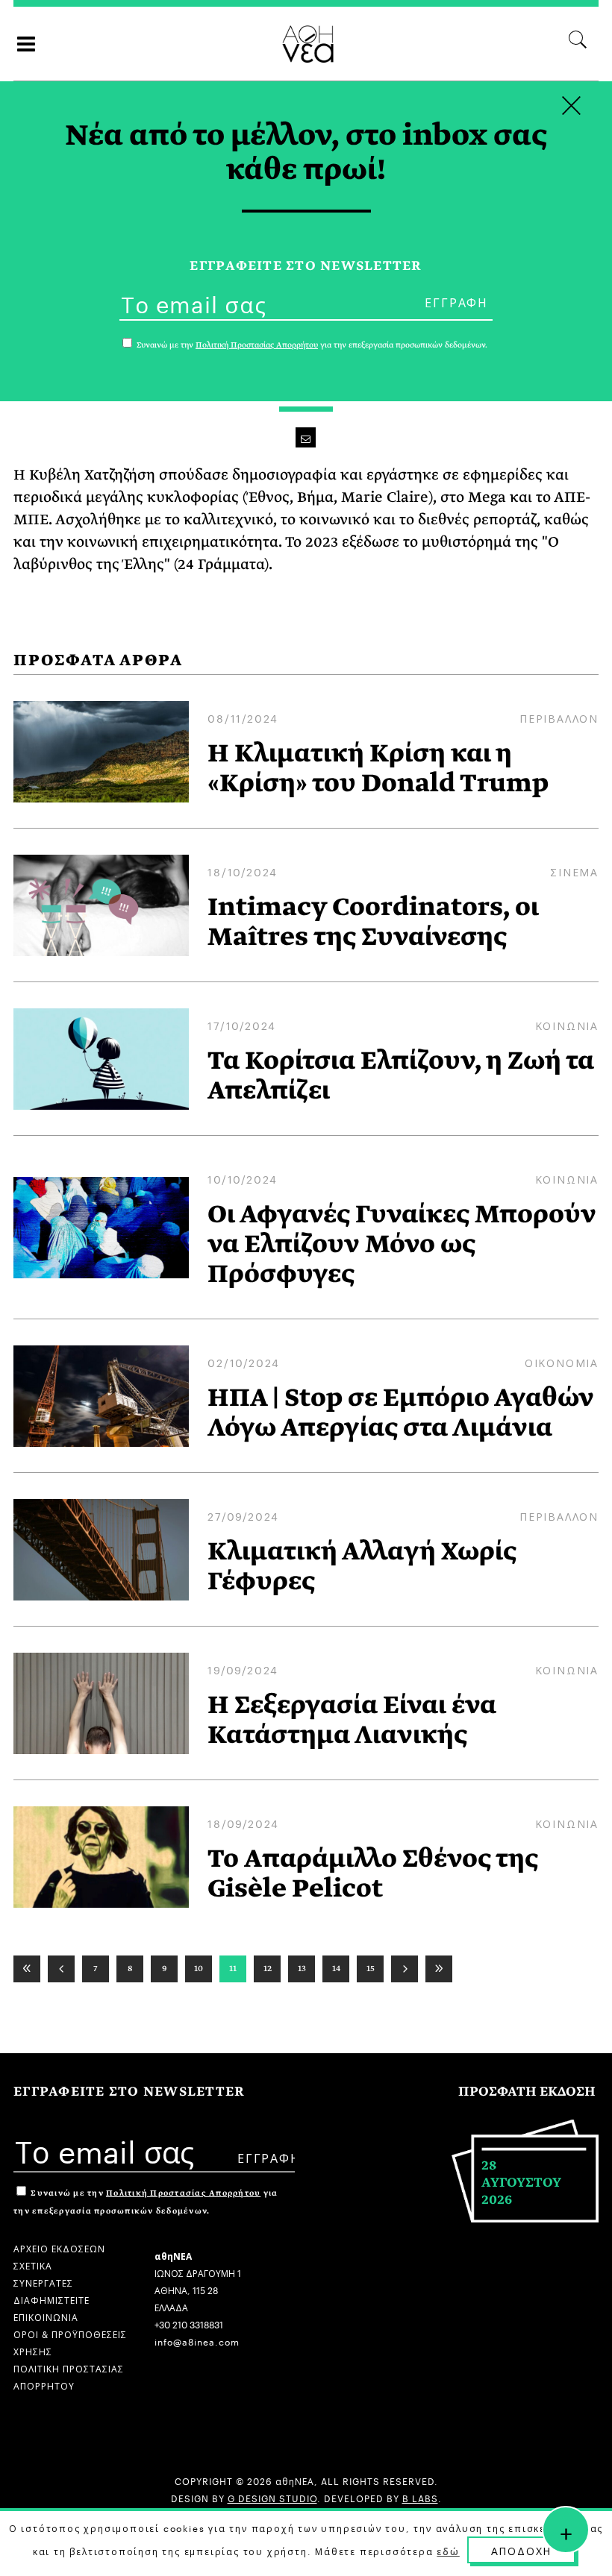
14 (336, 1968)
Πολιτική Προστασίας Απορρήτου (183, 2193)
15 (371, 1968)
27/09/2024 (243, 1515)
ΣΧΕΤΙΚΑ (33, 2265)
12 (268, 1968)
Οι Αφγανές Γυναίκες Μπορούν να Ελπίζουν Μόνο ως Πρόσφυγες (402, 1244)
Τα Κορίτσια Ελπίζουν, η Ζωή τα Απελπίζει (401, 1075)
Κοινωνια (567, 1025)
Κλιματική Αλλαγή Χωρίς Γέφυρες (362, 1566)
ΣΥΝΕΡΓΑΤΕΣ (43, 2282)
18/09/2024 (243, 1823)
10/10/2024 (243, 1178)
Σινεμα (574, 871)
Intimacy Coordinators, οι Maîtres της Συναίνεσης (373, 922)
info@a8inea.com (197, 2341)
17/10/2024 (242, 1025)
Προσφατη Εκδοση (527, 2092)
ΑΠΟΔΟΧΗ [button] (522, 2550)
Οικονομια (562, 1362)
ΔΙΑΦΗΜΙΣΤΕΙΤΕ (51, 2299)
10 (199, 1968)
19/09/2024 (243, 1669)
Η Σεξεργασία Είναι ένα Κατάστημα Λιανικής (352, 1720)
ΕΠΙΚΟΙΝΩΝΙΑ (46, 2316)
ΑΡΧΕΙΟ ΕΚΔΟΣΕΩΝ (59, 2247)
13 (302, 1968)
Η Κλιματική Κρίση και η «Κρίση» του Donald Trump (378, 768)
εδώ (448, 2551)
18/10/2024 (243, 871)
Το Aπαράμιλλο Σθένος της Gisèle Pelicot (373, 1873)
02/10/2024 (244, 1362)
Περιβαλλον (559, 717)
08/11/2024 (243, 717)
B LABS (420, 2497)
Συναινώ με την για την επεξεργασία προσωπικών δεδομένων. (311, 345)
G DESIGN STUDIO (272, 2497)
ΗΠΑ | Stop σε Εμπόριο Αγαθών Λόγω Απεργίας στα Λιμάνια (401, 1413)
